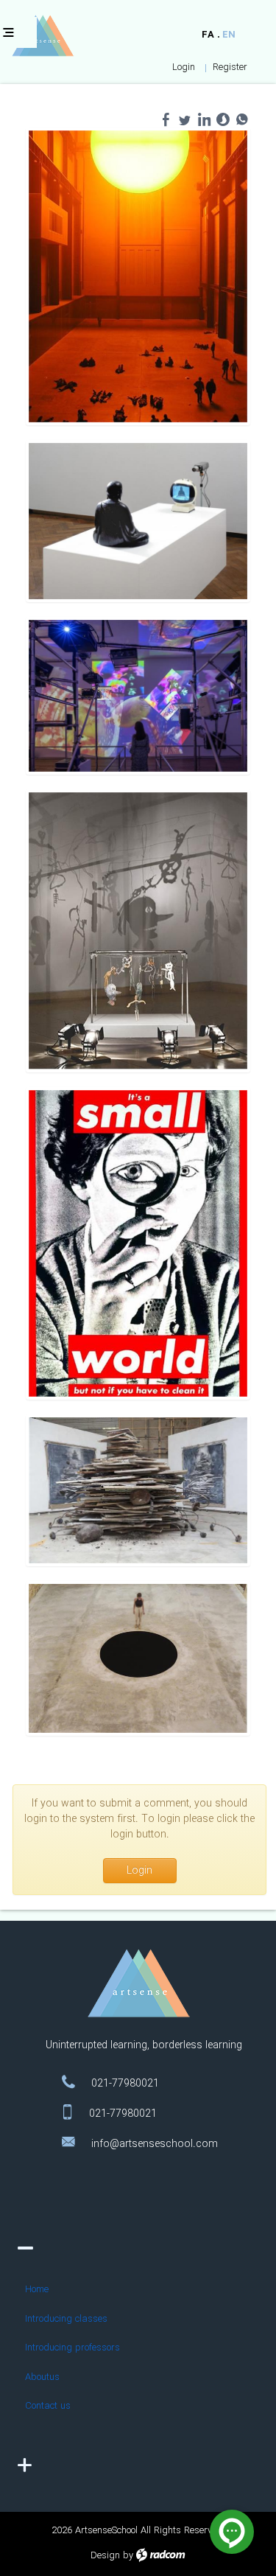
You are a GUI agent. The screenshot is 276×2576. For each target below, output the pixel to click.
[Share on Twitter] (185, 119)
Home (37, 2290)
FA (208, 35)
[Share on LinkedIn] (204, 119)
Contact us (48, 2406)
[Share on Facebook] (166, 119)
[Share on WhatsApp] (242, 119)
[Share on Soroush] (223, 119)
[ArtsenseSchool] (43, 36)
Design (105, 2556)
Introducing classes (66, 2319)
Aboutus (42, 2377)
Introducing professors (72, 2348)
